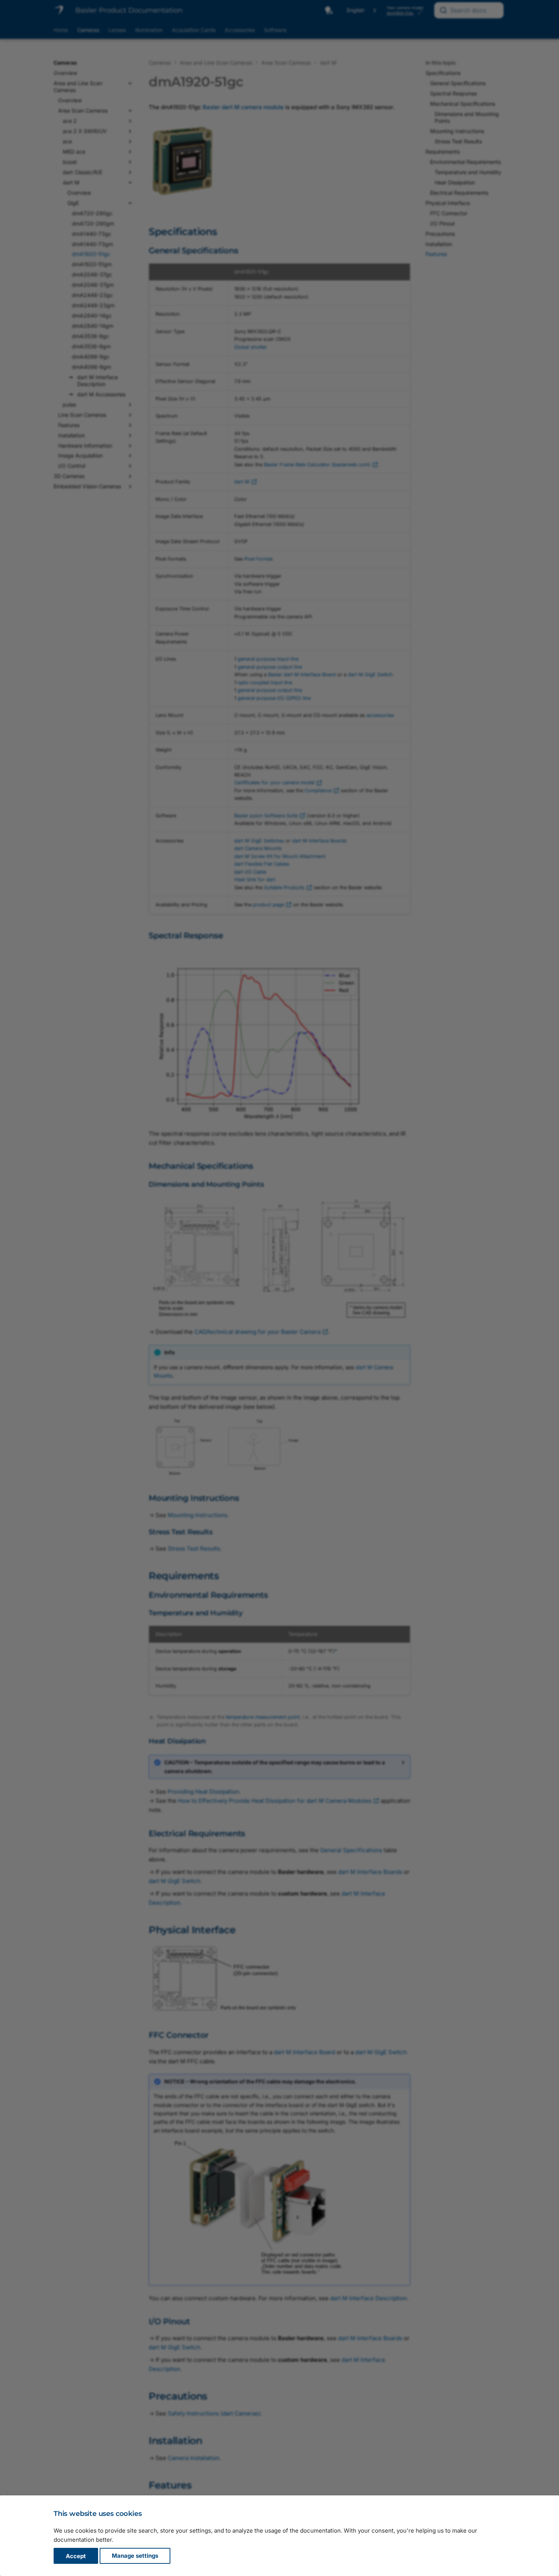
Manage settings (135, 2556)
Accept (76, 2556)
